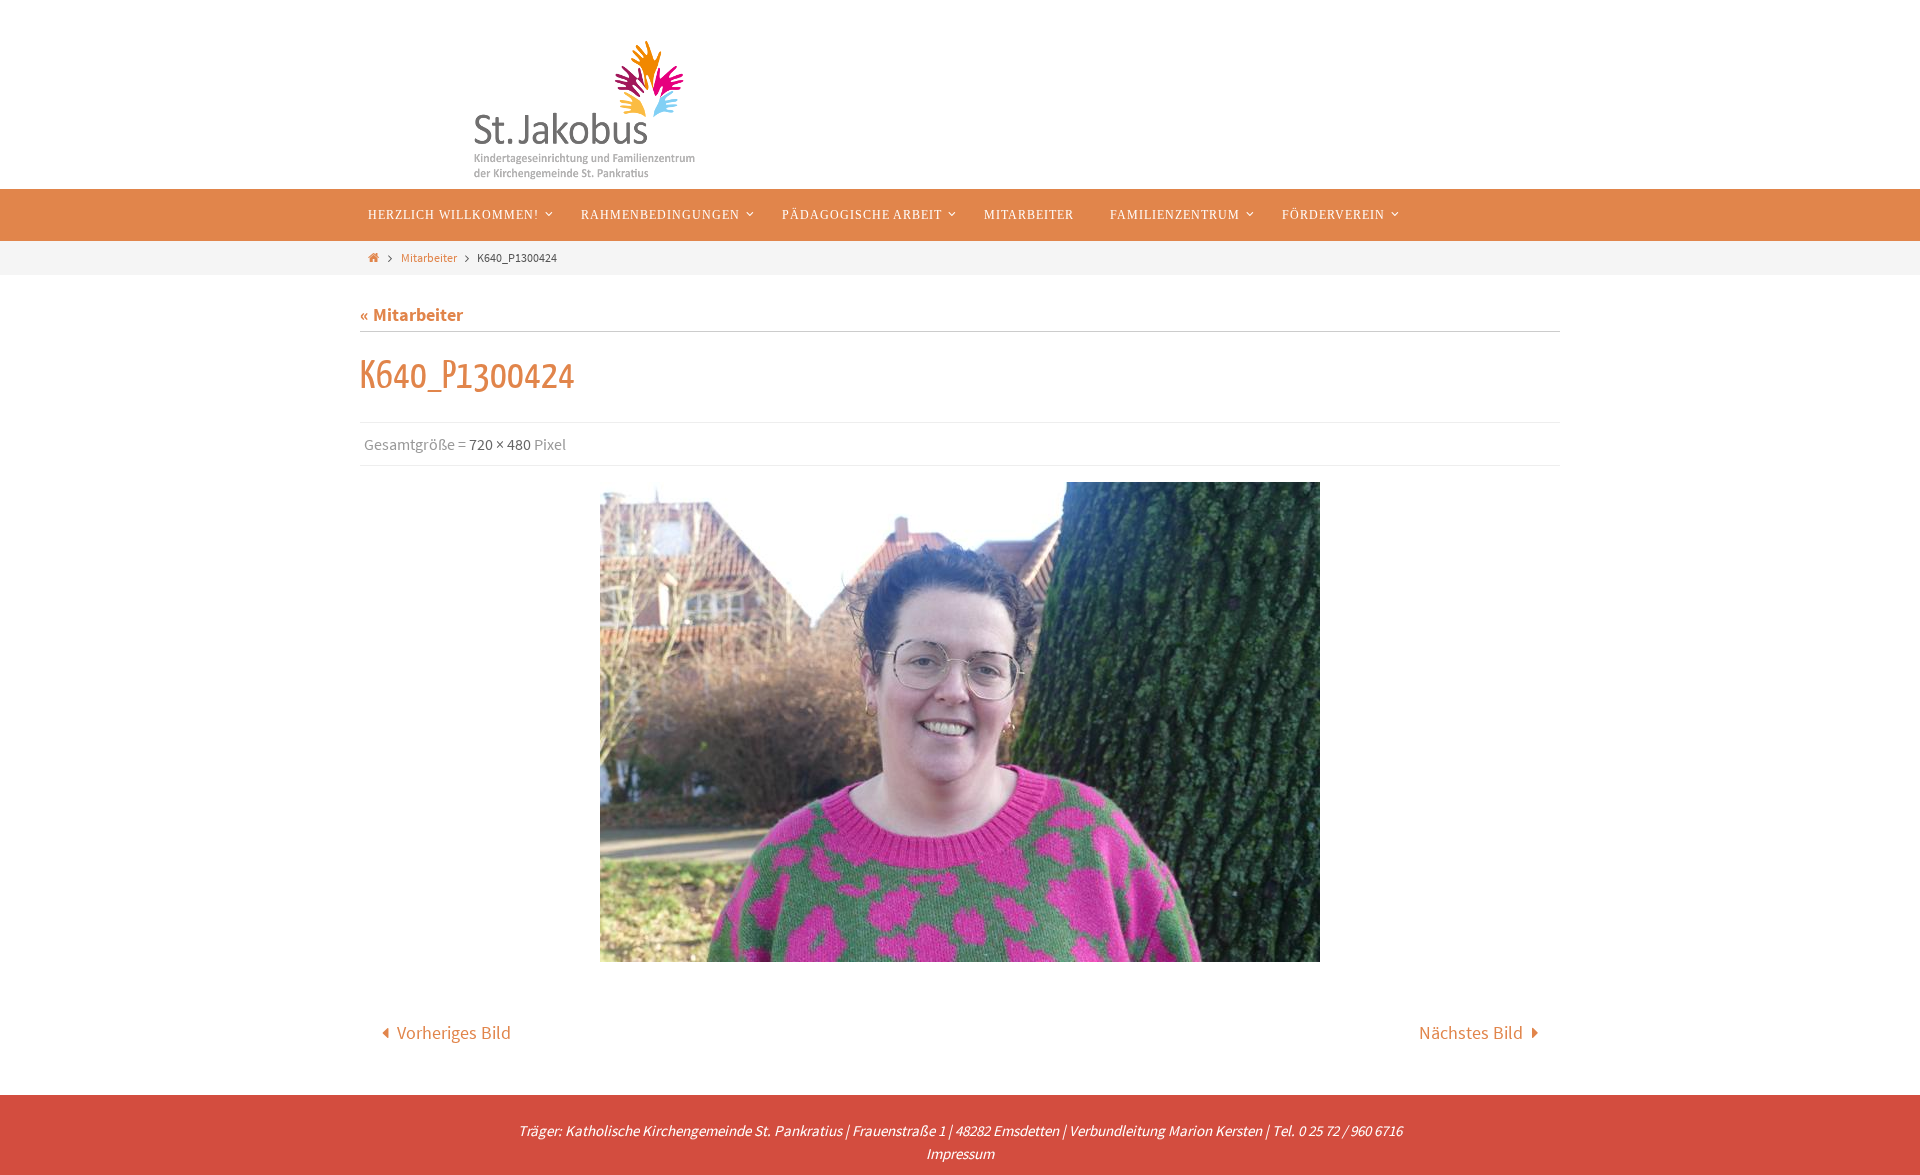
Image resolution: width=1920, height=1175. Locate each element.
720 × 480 (500, 444)
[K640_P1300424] (960, 722)
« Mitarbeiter (411, 314)
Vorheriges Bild (454, 1032)
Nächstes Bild (1471, 1032)
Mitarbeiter (429, 257)
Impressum (960, 1153)
